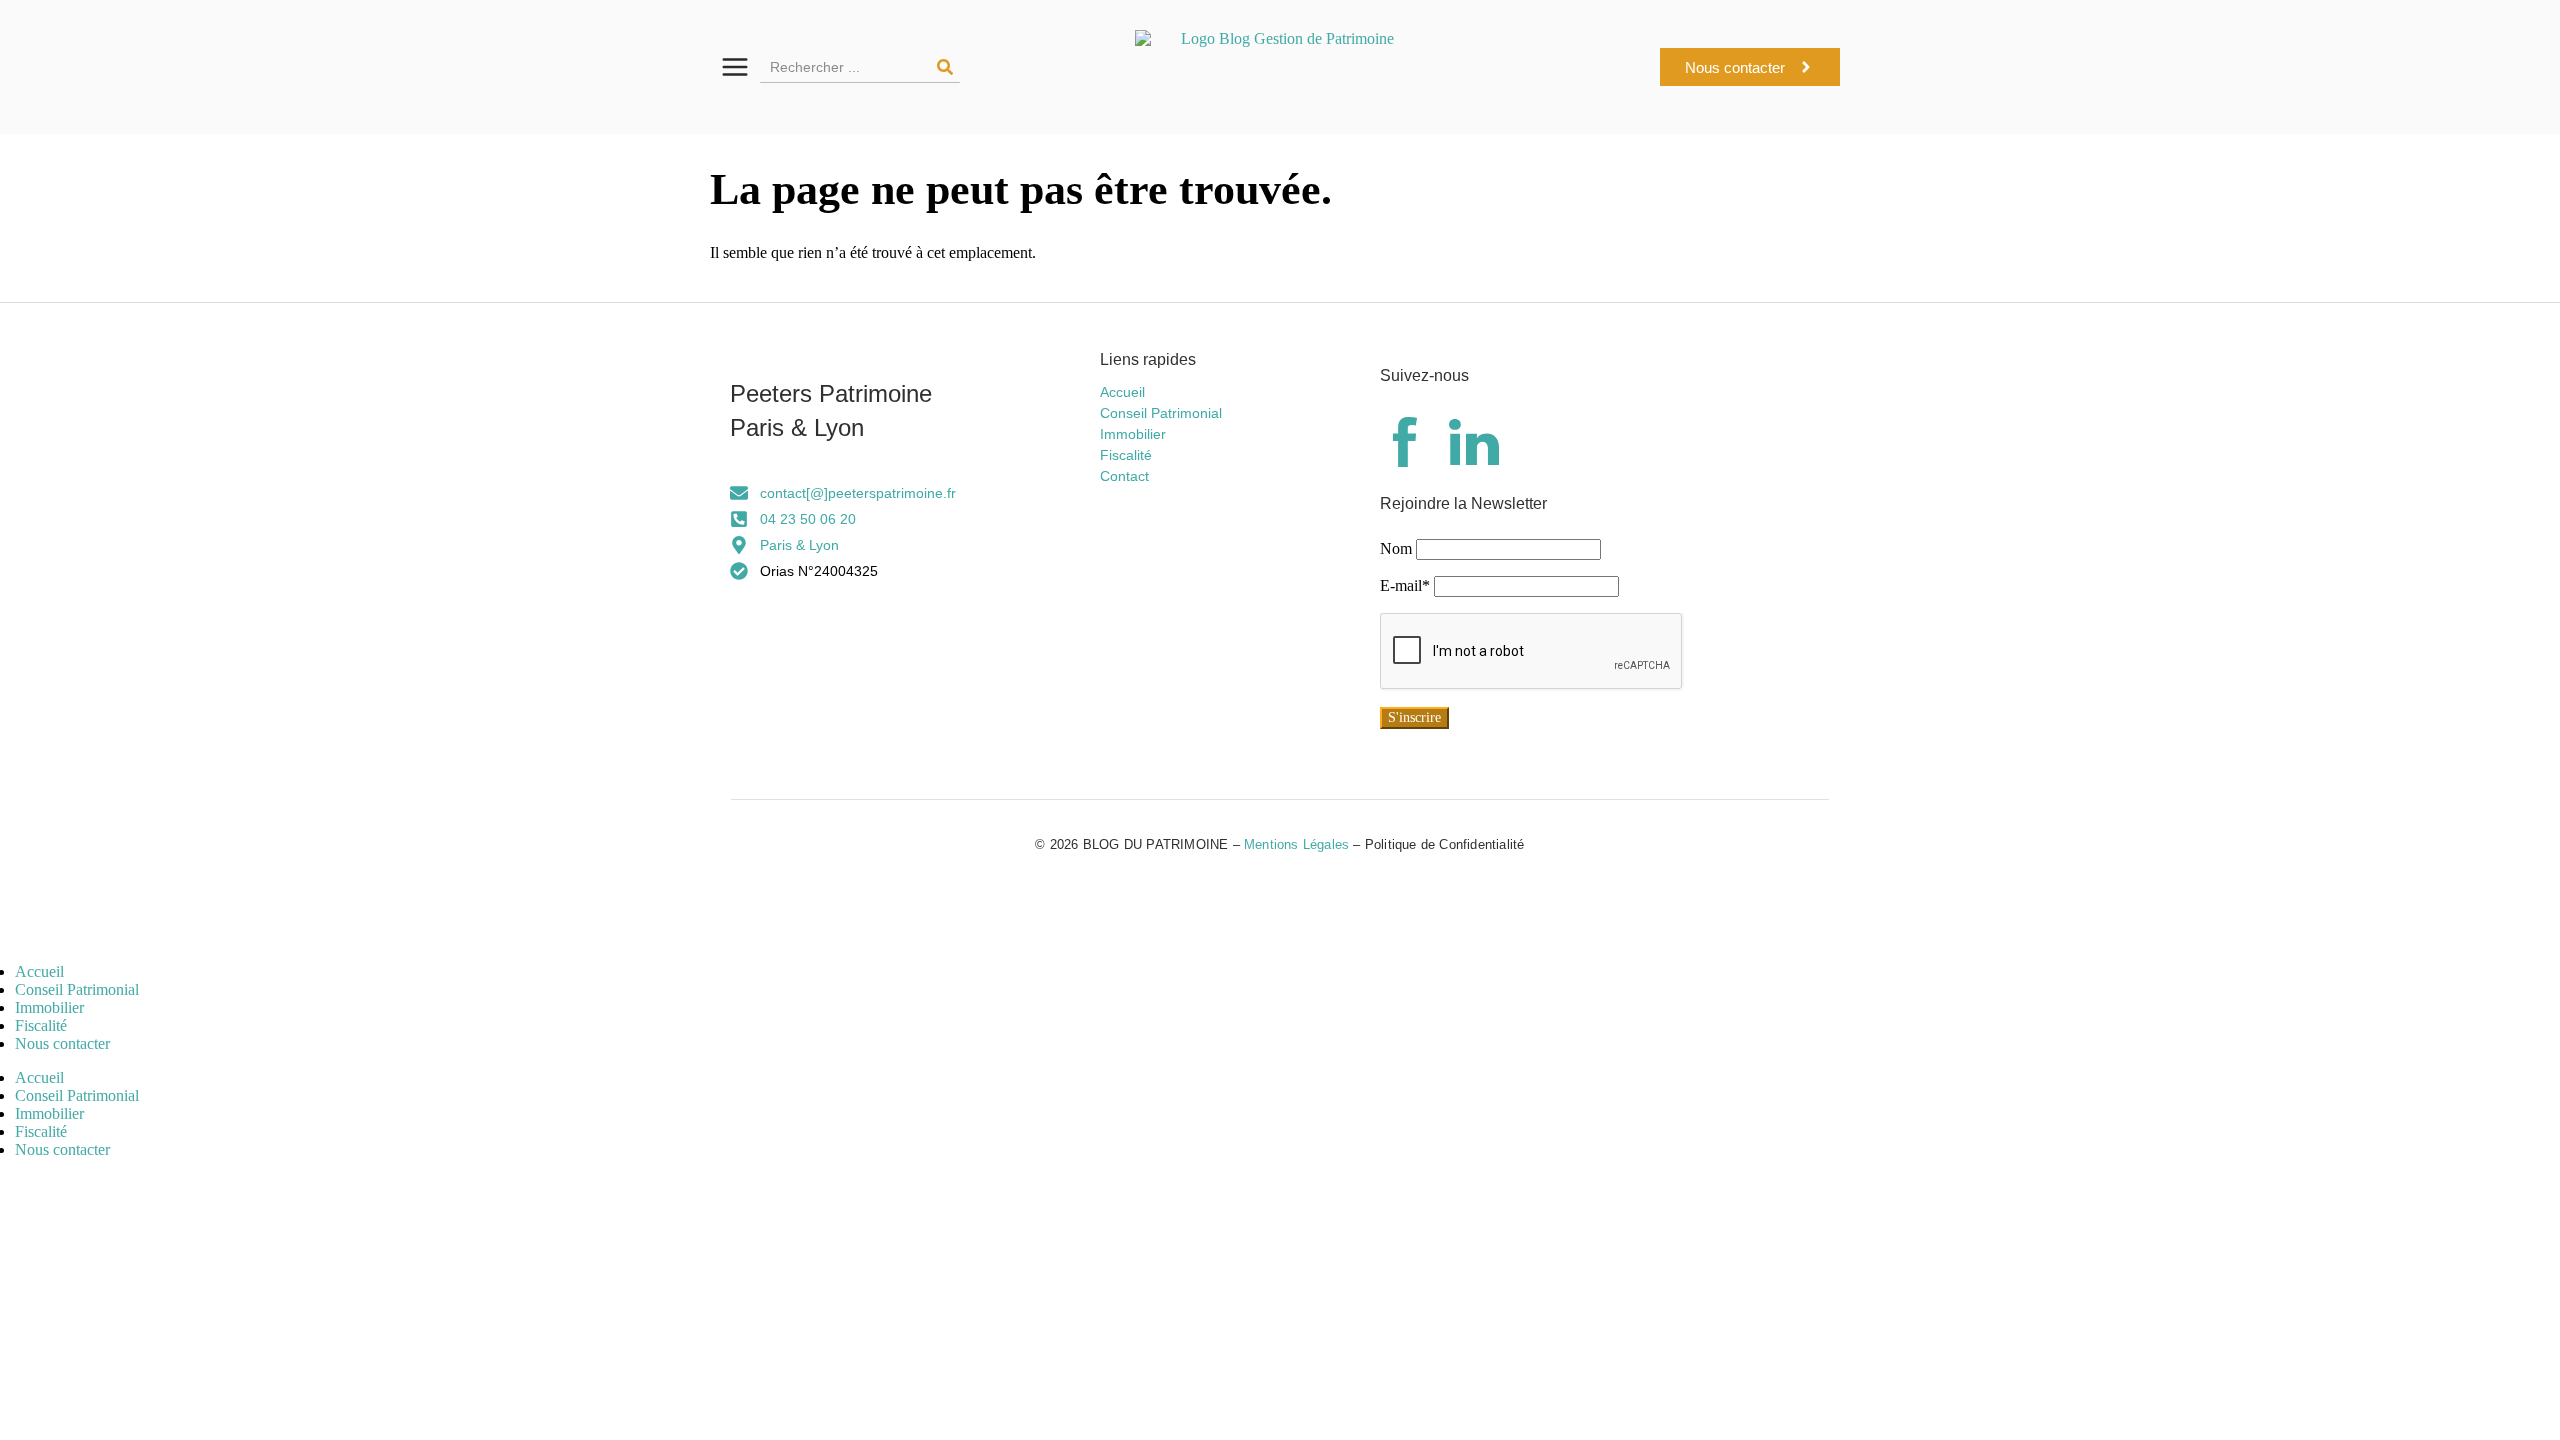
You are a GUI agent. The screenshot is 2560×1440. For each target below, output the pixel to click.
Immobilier (49, 1007)
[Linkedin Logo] (1474, 446)
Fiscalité (41, 1025)
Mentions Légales (1296, 844)
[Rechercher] (945, 67)
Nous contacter (62, 1043)
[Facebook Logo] (1405, 446)
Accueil (39, 971)
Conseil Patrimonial (77, 989)
